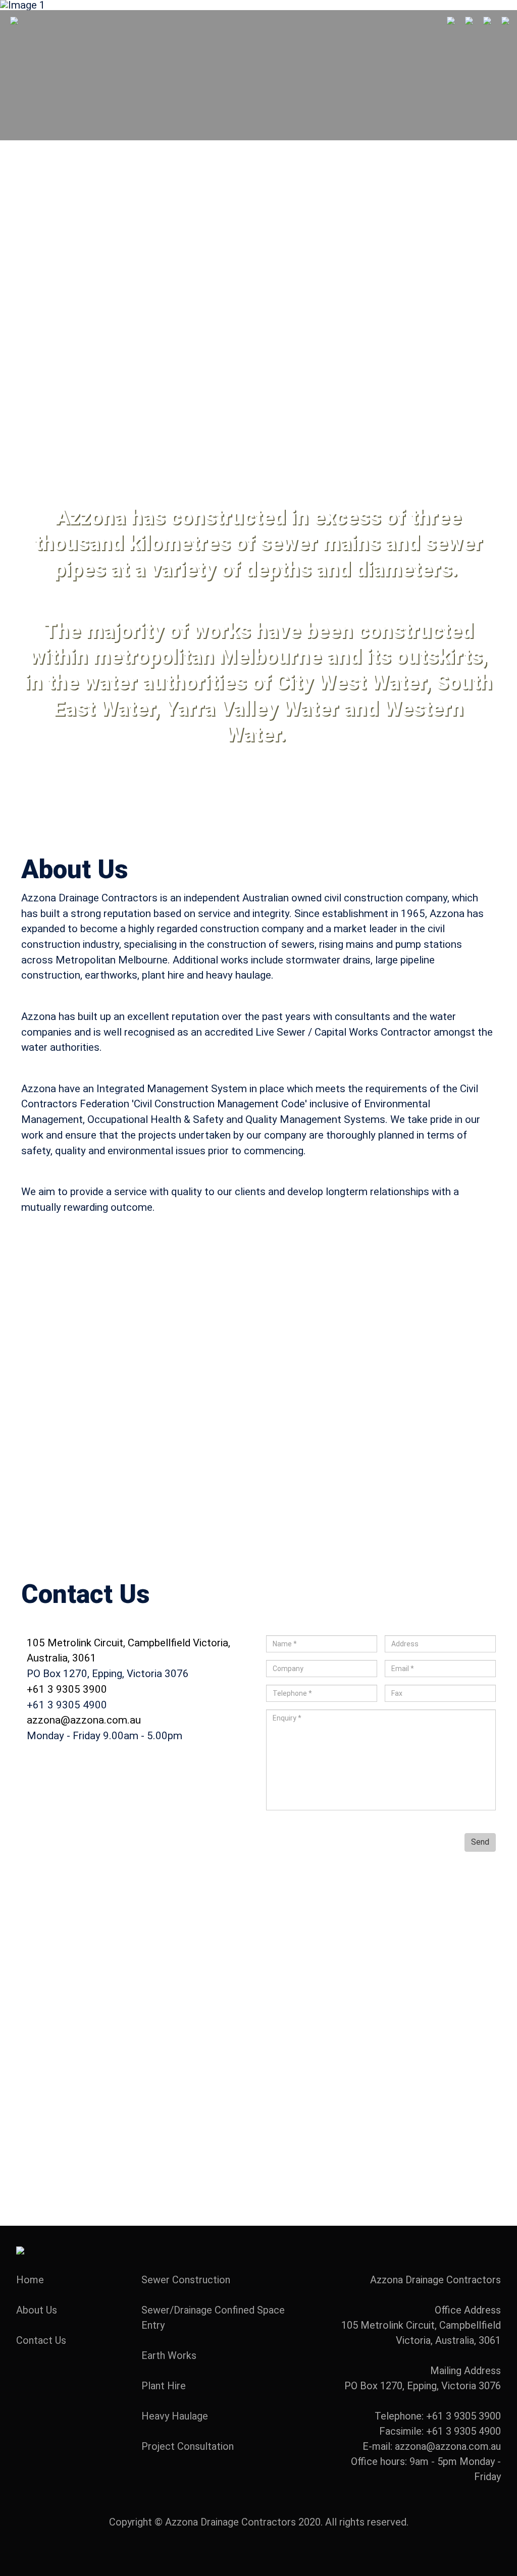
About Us (37, 2310)
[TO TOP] (20, 2249)
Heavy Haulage (175, 2416)
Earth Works (169, 2355)
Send (480, 1842)
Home (30, 2280)
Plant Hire (164, 2386)
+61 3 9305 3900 (67, 1689)
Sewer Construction (186, 2280)
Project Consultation (188, 2446)
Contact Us (41, 2340)
